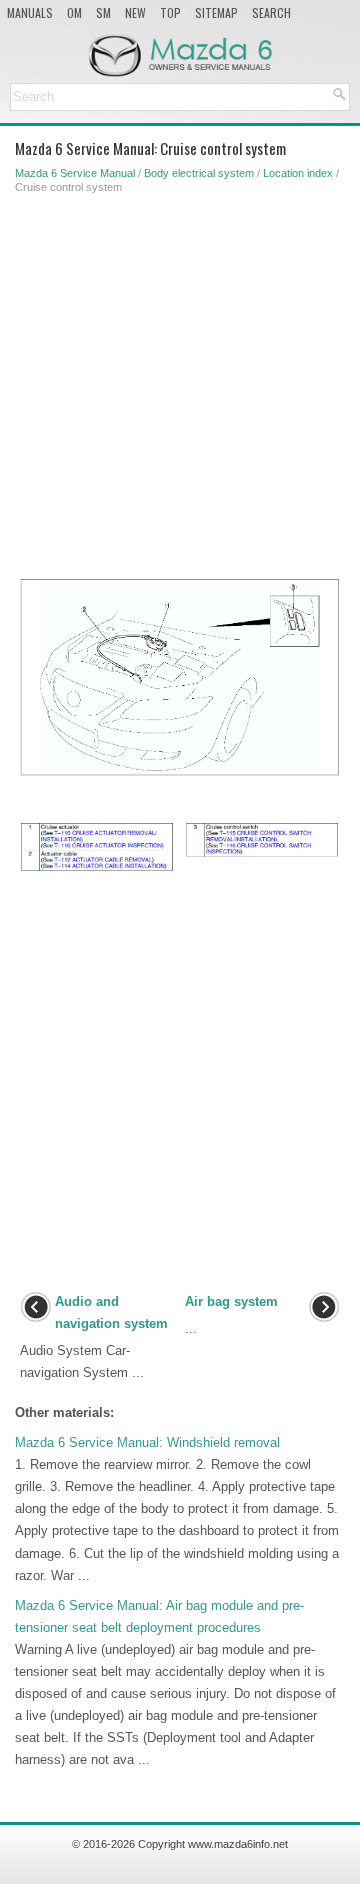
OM (74, 12)
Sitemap (216, 12)
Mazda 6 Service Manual (75, 173)
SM (103, 12)
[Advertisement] (180, 382)
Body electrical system (199, 173)
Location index (298, 173)
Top (170, 12)
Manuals (30, 12)
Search (271, 12)
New (135, 12)
